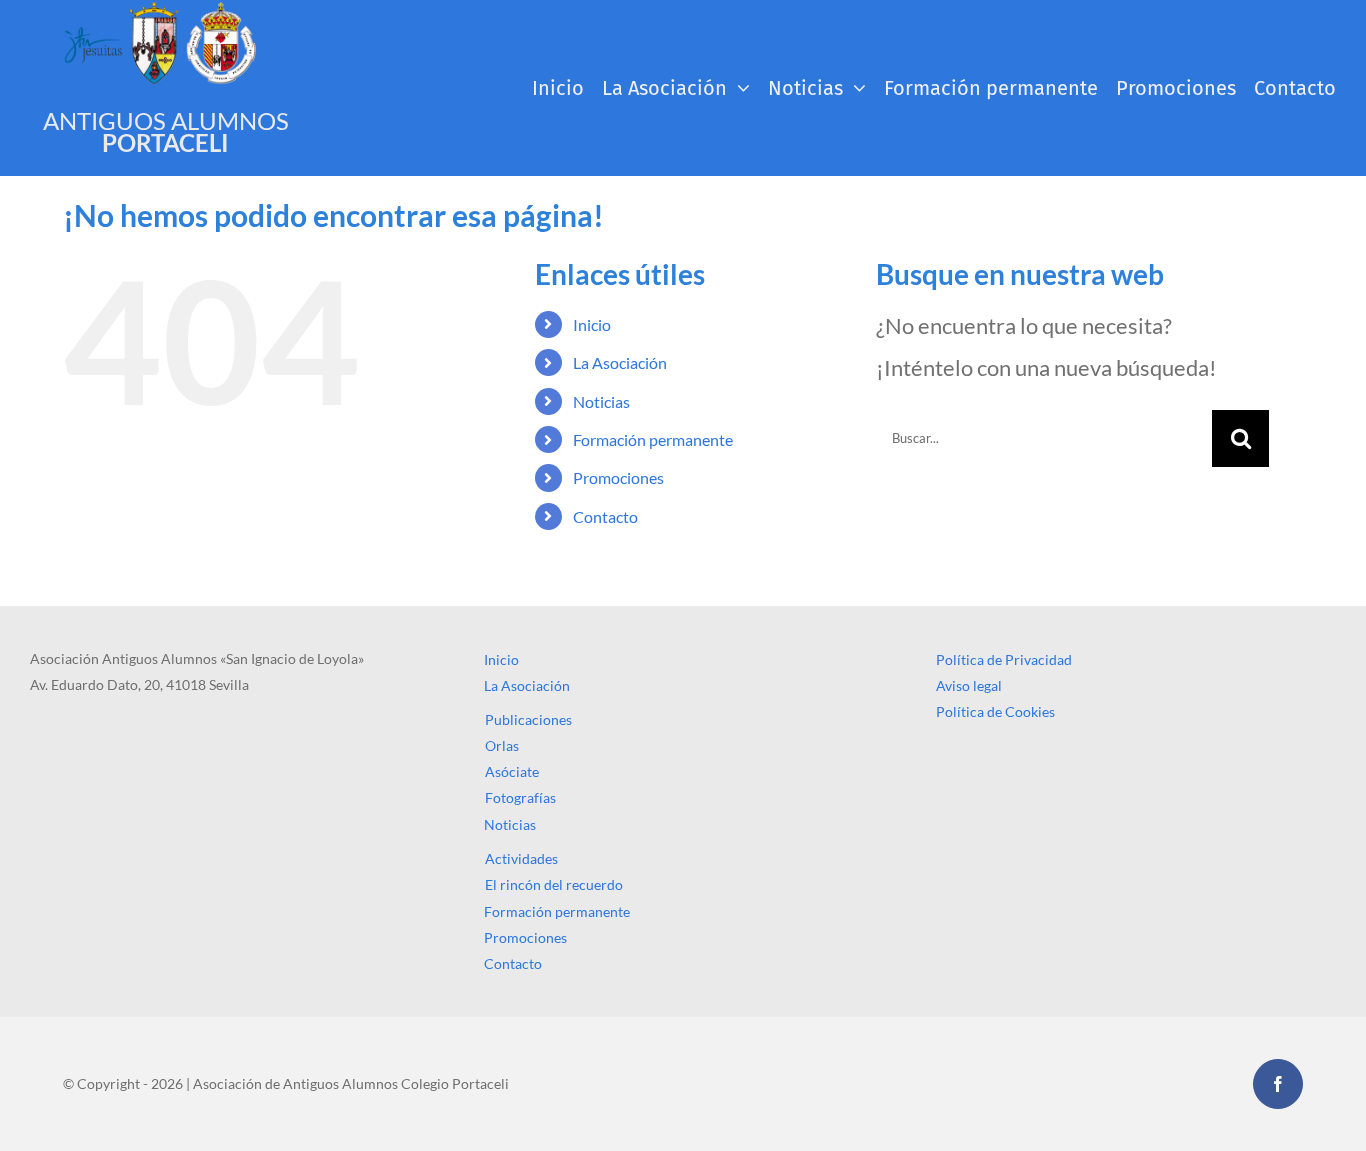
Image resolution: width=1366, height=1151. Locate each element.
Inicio (592, 324)
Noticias (601, 401)
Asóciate (512, 771)
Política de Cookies (995, 711)
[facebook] (1278, 1084)
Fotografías (520, 797)
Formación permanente (653, 439)
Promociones (618, 477)
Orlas (502, 745)
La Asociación (620, 362)
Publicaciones (528, 719)
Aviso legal (969, 685)
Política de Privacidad (1004, 659)
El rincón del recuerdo (554, 884)
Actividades (521, 858)
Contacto (605, 516)
